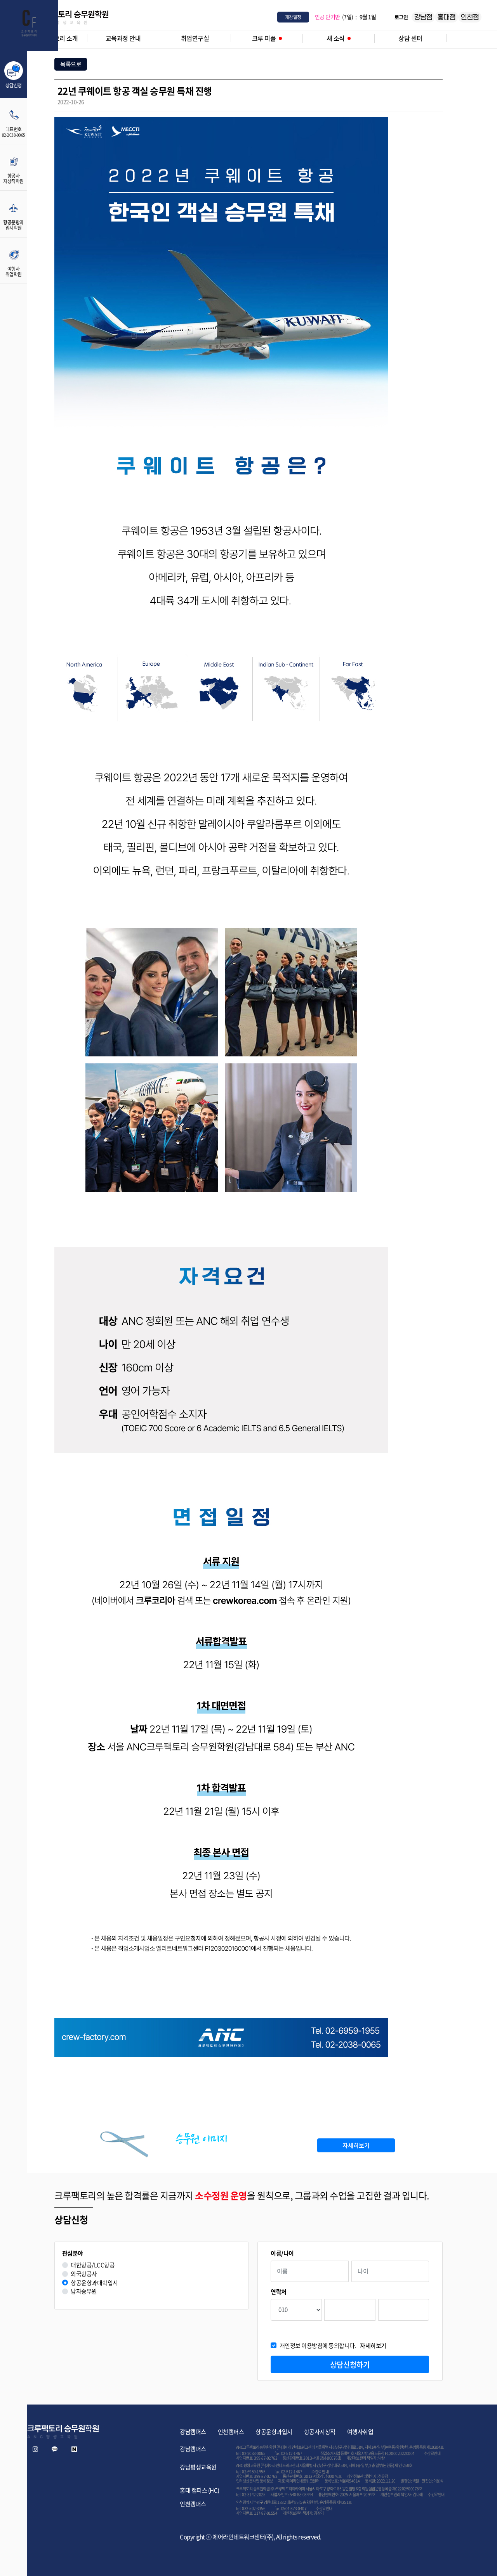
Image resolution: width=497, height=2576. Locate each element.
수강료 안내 (320, 2471)
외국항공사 (84, 2274)
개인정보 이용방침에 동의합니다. (333, 2346)
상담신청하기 (350, 2365)
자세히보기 (356, 2145)
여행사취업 (360, 2432)
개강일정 (293, 17)
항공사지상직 (320, 2432)
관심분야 (73, 2253)
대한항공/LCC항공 (93, 2265)
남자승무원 (84, 2291)
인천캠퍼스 (231, 2432)
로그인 (401, 17)
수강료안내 (432, 2453)
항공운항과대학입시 (94, 2283)
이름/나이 (282, 2253)
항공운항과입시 (274, 2432)
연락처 (279, 2292)
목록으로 (71, 64)
